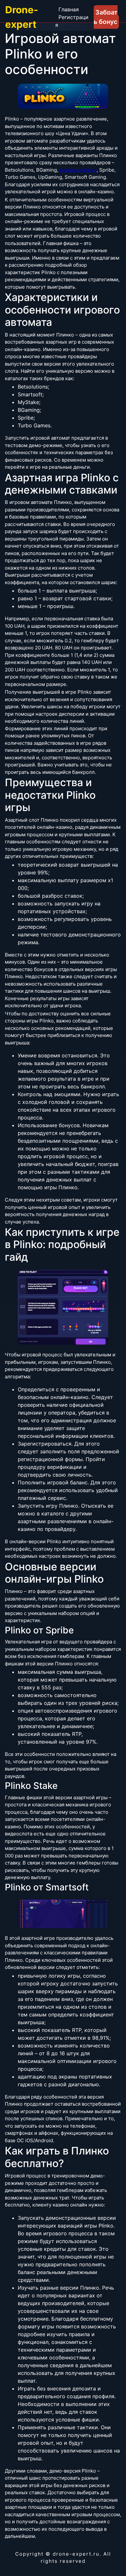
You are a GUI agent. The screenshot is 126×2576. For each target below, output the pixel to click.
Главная (69, 9)
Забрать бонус (106, 17)
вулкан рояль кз (78, 170)
